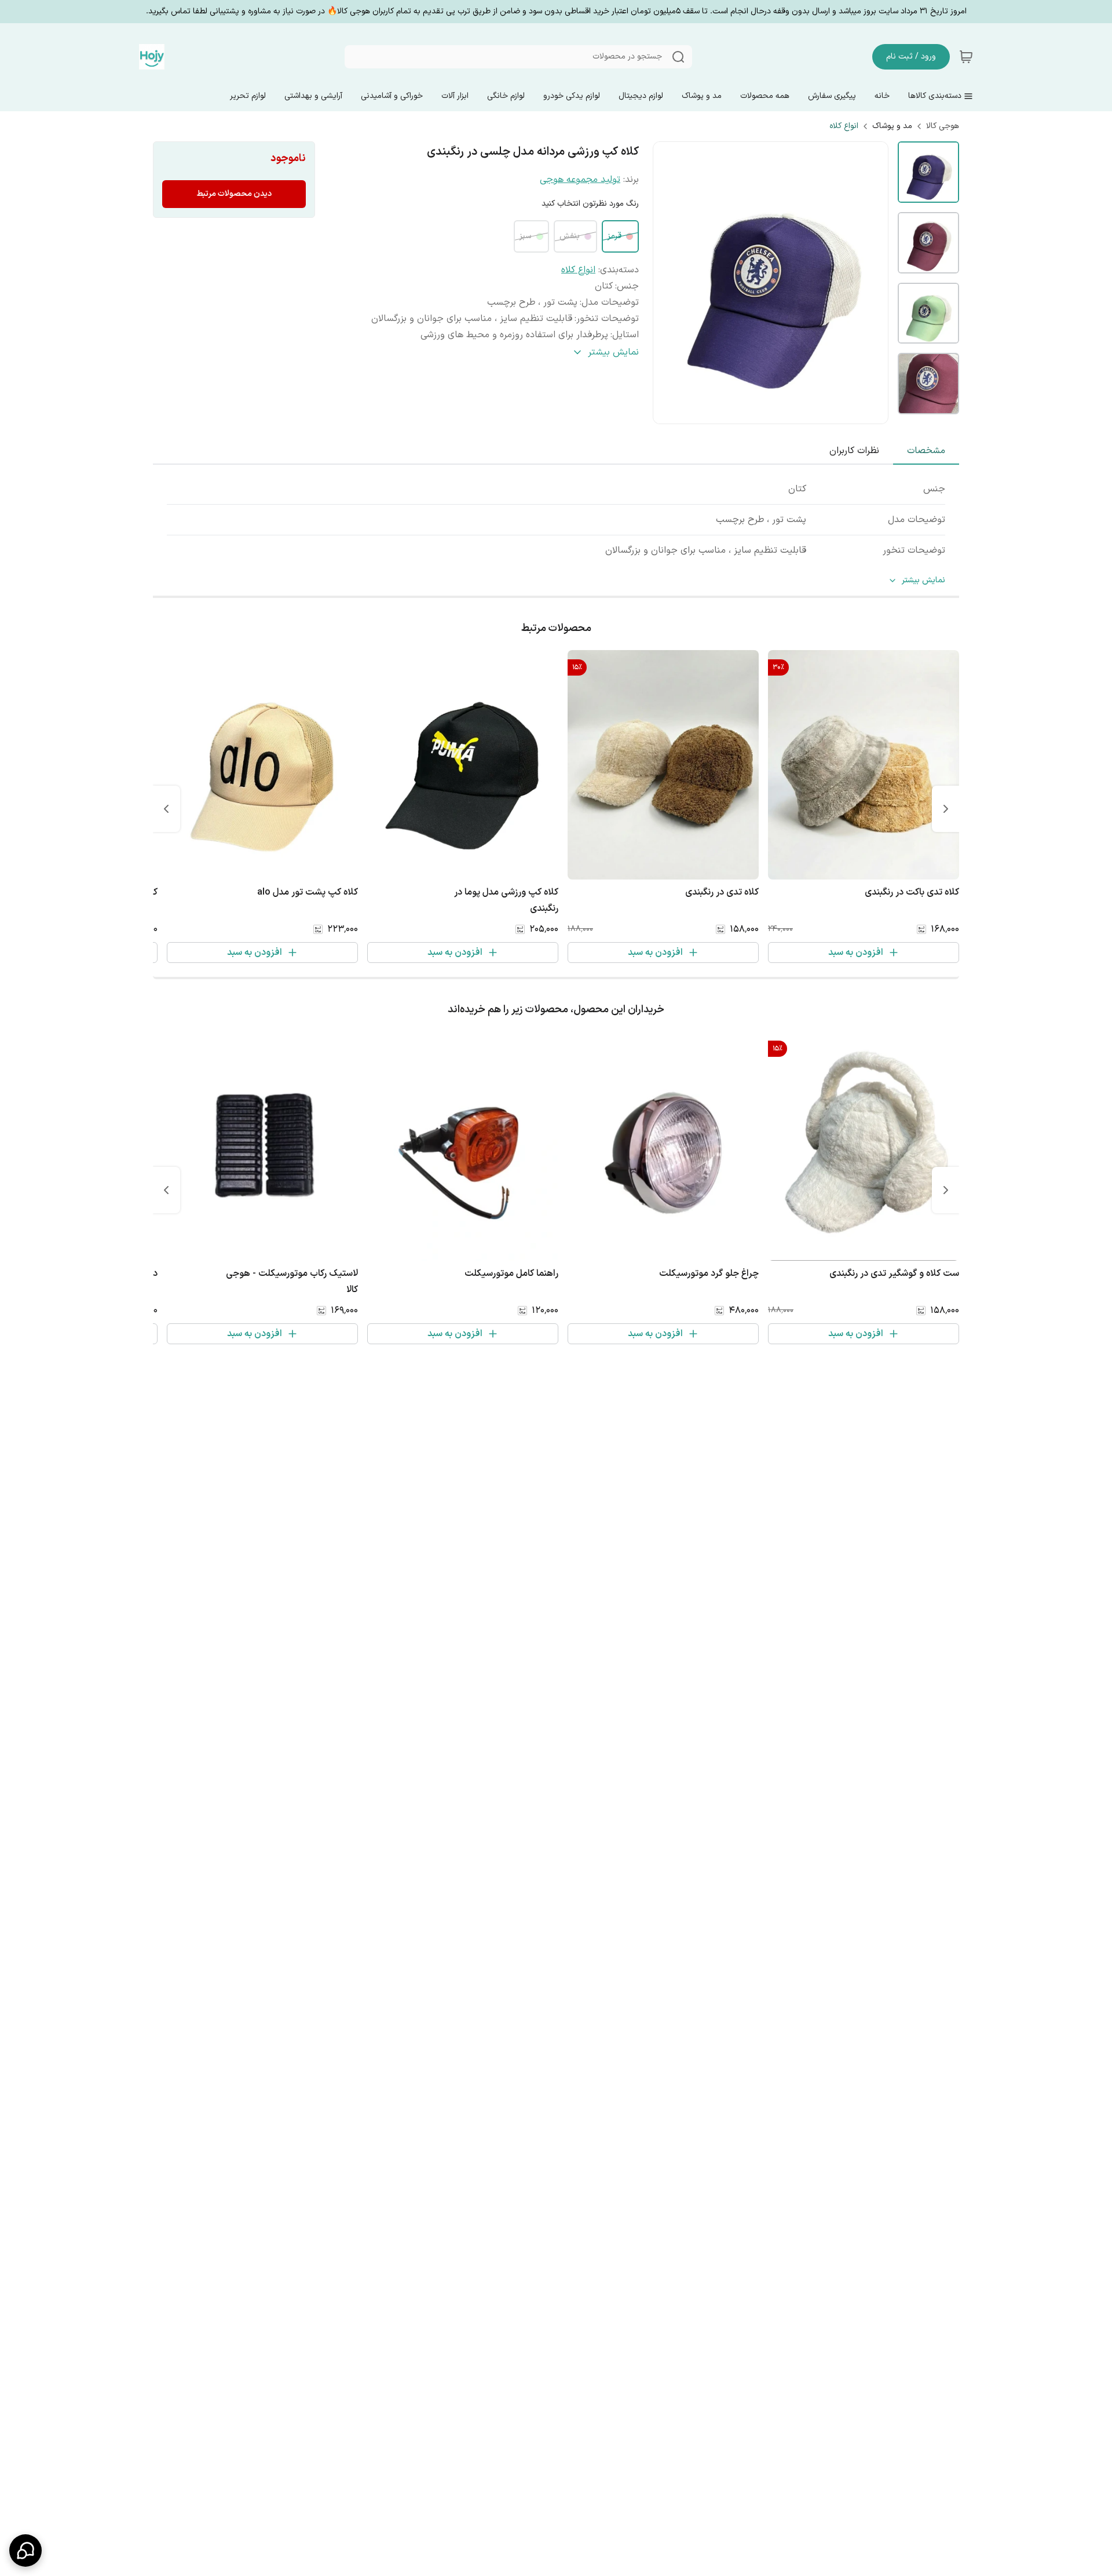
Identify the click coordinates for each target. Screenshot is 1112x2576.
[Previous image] (670, 283)
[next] (166, 809)
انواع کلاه (844, 126)
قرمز (614, 236)
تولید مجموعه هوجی (580, 180)
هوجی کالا (943, 126)
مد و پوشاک (892, 126)
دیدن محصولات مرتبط (234, 194)
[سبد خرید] (966, 57)
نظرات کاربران (854, 451)
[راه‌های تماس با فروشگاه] (25, 2551)
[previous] (946, 809)
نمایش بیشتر (923, 581)
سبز (526, 236)
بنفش (570, 236)
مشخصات (926, 451)
